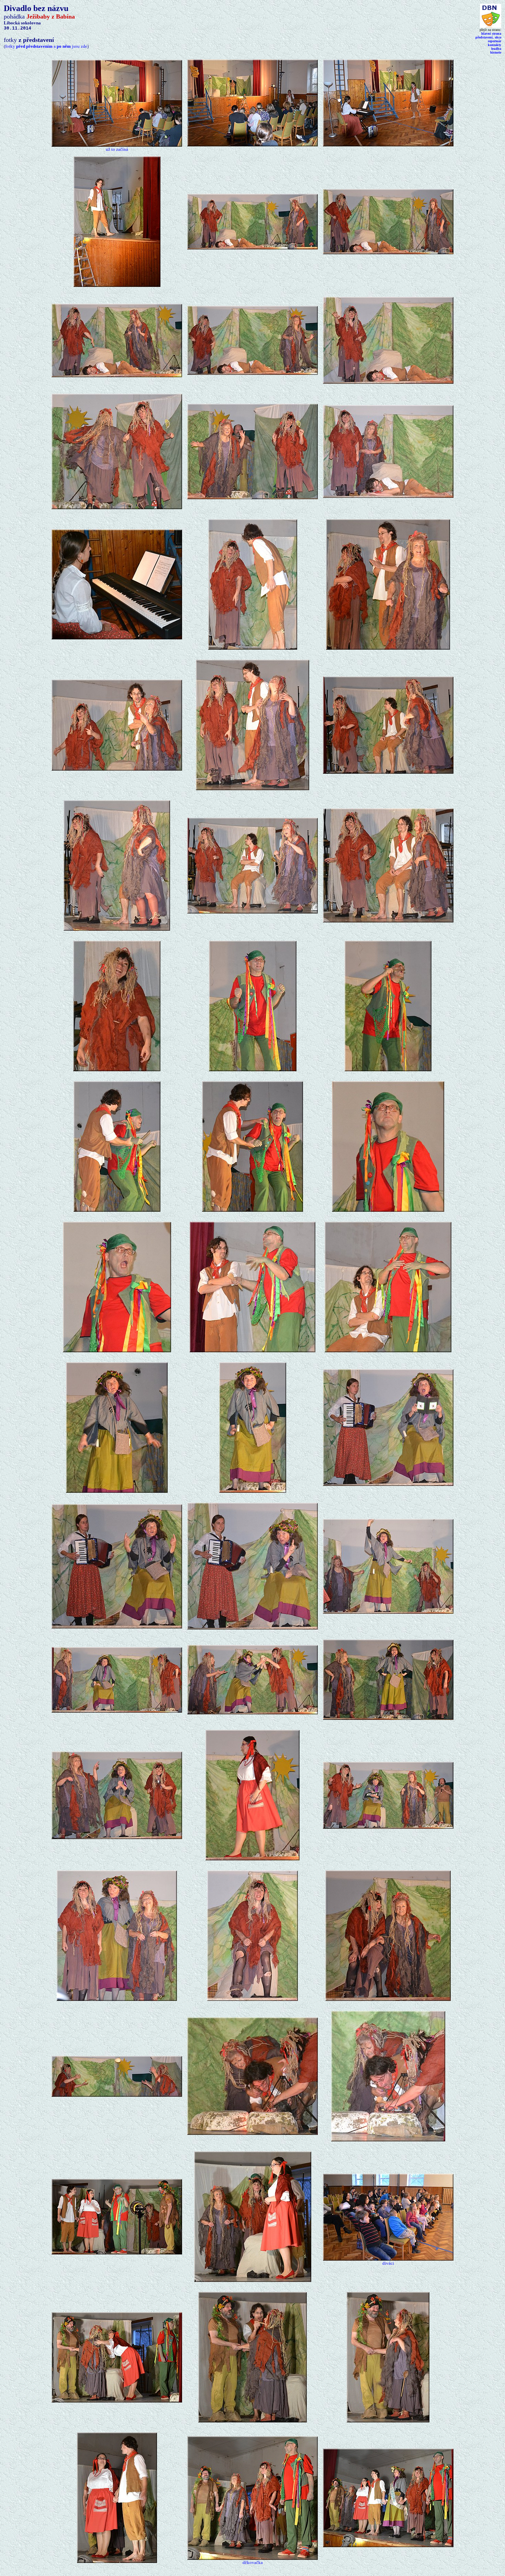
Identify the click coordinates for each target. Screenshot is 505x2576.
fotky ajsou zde (46, 46)
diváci (388, 2263)
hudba (496, 49)
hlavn (491, 33)
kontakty (495, 45)
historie (496, 52)
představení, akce (488, 37)
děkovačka (253, 2562)
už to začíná (117, 149)
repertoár (495, 41)
